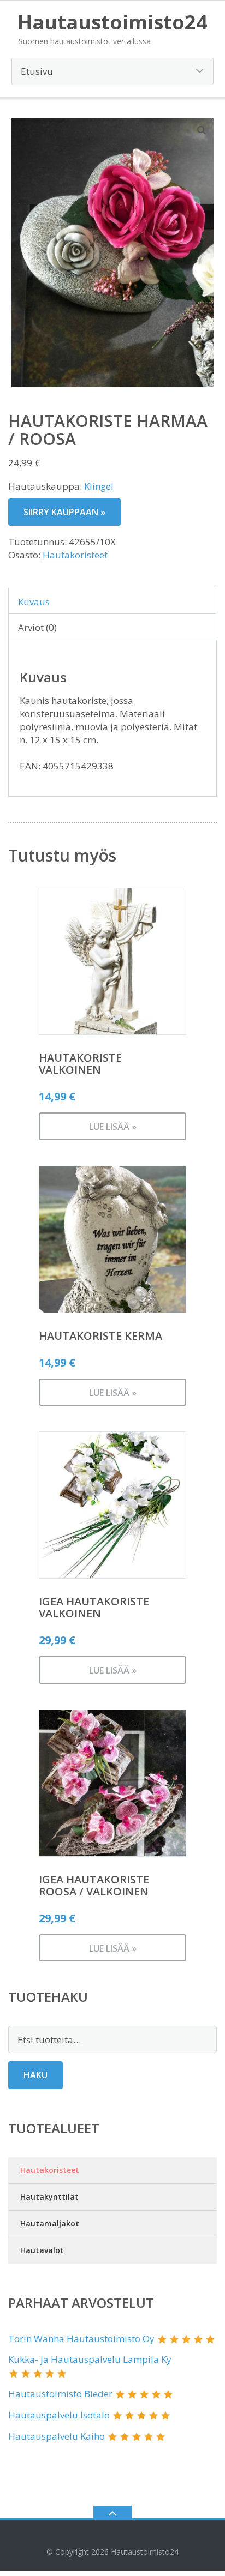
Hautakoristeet (75, 555)
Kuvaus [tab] (34, 602)
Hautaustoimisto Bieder (60, 2394)
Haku (35, 2075)
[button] (202, 130)
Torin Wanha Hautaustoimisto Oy (81, 2339)
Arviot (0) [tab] (37, 627)
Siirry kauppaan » (64, 512)
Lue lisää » (113, 1127)
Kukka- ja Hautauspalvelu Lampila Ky (90, 2359)
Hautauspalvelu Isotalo (59, 2415)
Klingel (99, 486)
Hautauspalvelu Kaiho (57, 2436)
